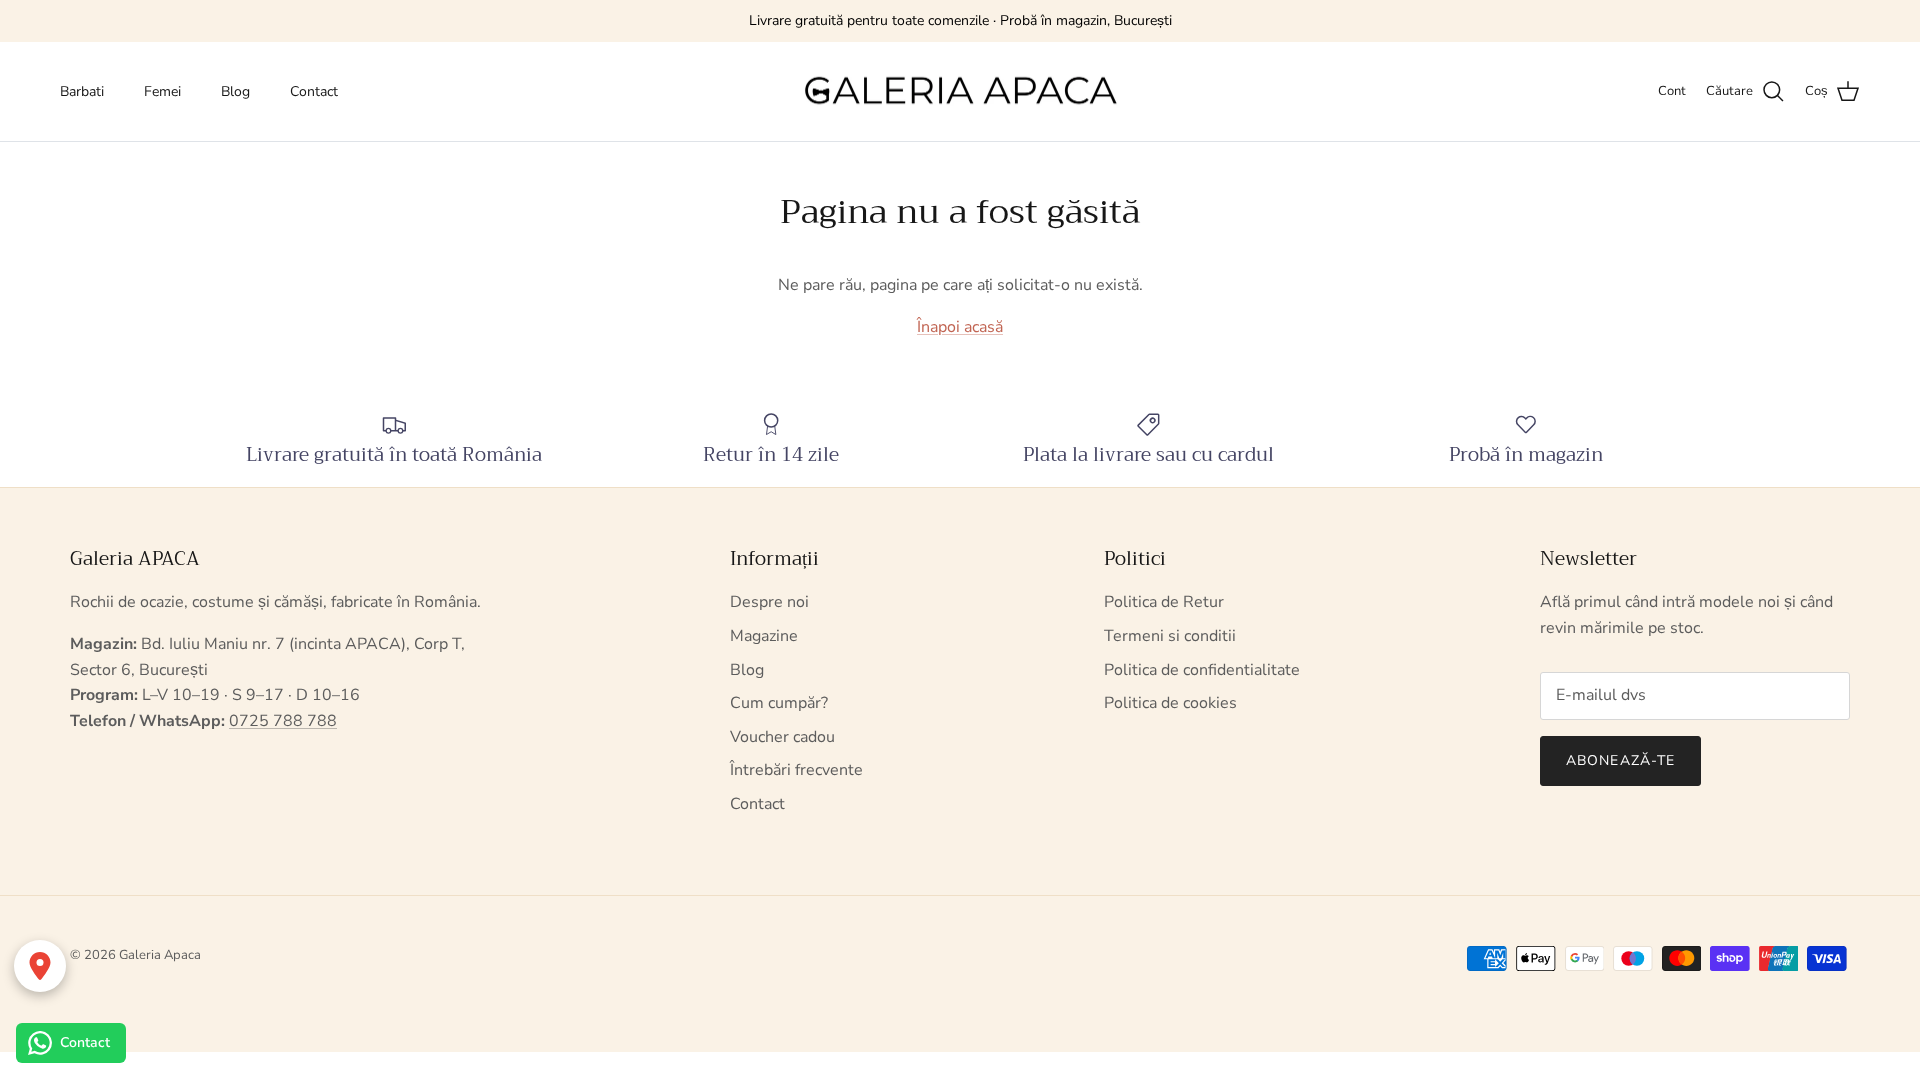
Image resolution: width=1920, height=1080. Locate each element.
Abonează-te (1620, 760)
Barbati (82, 91)
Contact (314, 91)
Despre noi (769, 602)
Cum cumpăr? (779, 703)
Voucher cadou (782, 737)
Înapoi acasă (960, 327)
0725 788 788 (283, 721)
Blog (235, 91)
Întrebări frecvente (796, 770)
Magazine (764, 636)
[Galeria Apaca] (960, 92)
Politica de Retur (1164, 602)
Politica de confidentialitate (1202, 670)
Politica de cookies (1170, 703)
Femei (162, 91)
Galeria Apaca (160, 955)
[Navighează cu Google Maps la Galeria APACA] (40, 966)
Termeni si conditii (1170, 636)
